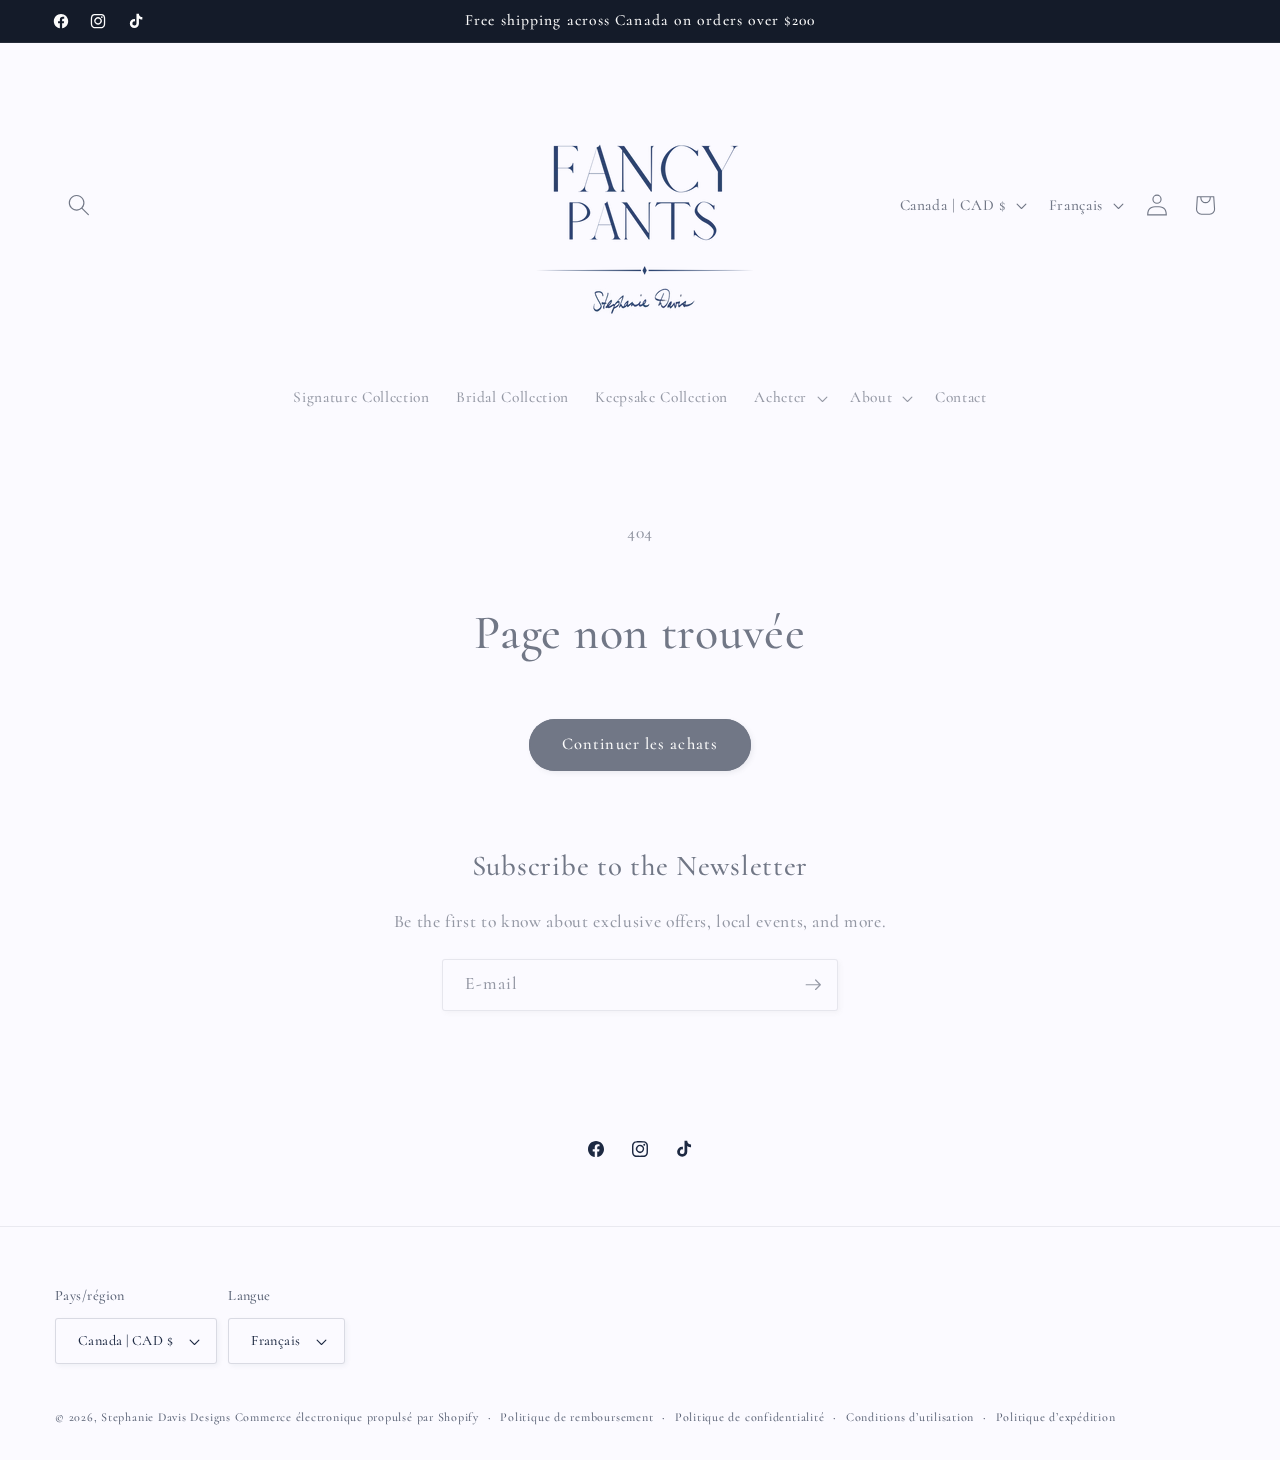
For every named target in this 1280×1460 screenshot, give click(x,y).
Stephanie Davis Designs (166, 1417)
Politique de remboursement (576, 1417)
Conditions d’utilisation (910, 1417)
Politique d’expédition (1056, 1417)
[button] (79, 205)
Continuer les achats (640, 744)
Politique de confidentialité (750, 1417)
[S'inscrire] (813, 985)
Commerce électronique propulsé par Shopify (357, 1417)
